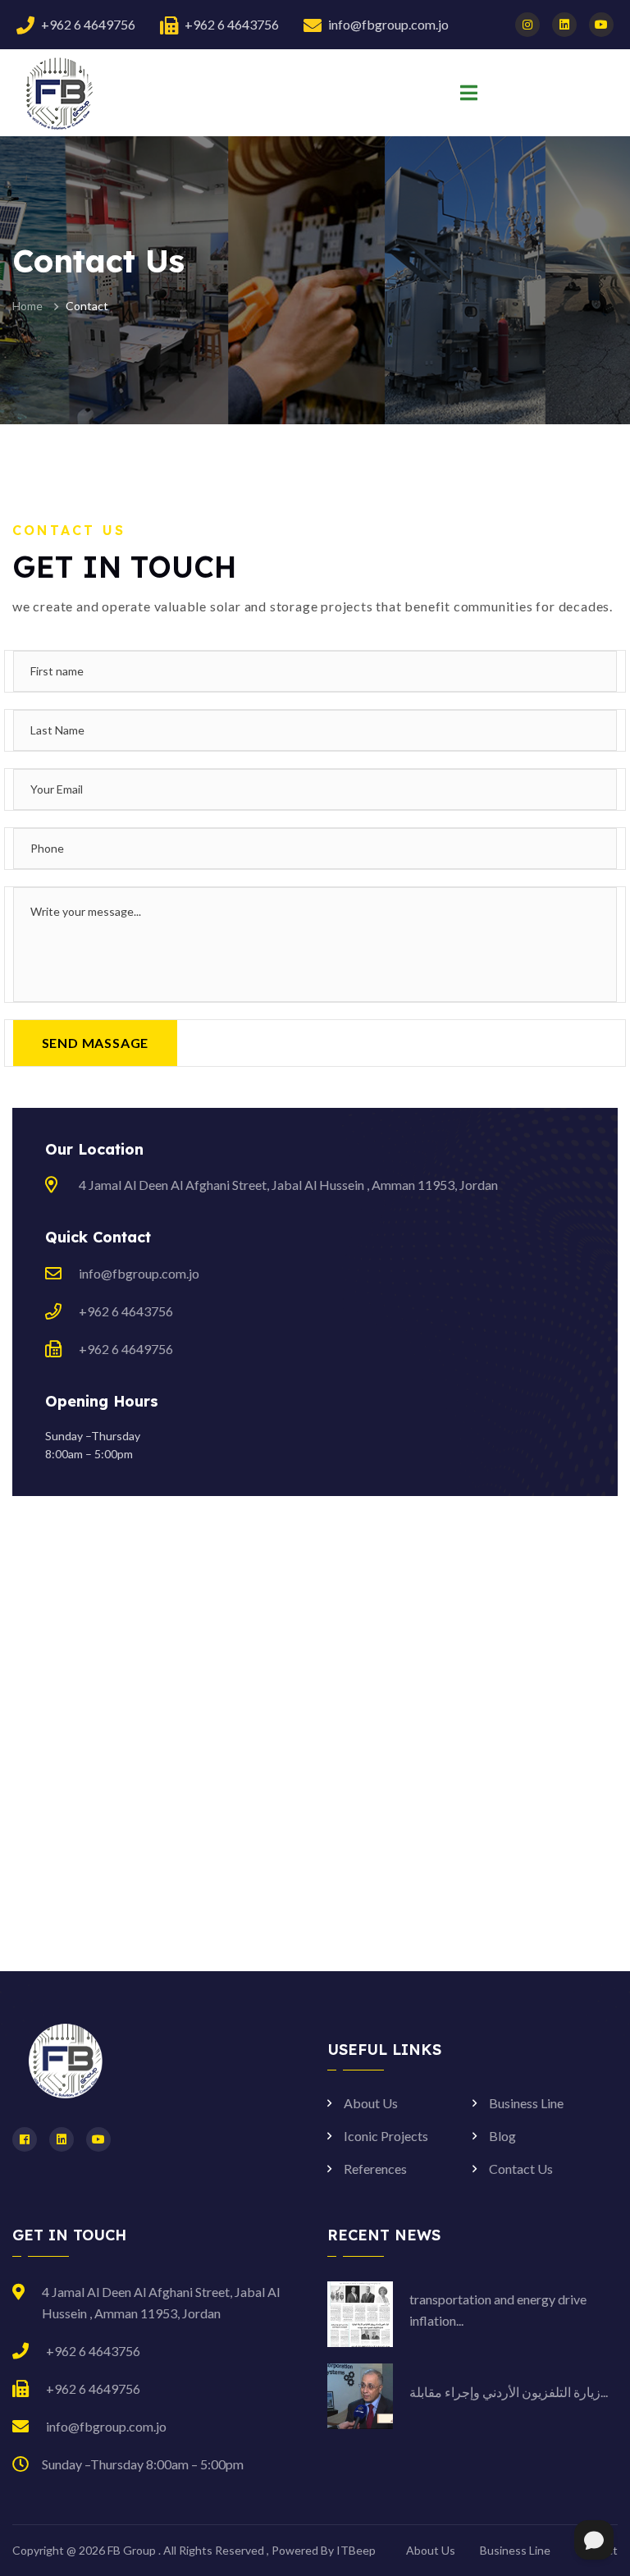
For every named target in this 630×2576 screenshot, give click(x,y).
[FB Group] (57, 92)
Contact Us (521, 2169)
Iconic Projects (386, 2136)
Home (27, 306)
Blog (502, 2136)
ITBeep (356, 2550)
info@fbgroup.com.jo (388, 24)
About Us (371, 2103)
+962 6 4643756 (232, 24)
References (375, 2169)
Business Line (526, 2103)
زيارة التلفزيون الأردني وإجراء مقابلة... (509, 2392)
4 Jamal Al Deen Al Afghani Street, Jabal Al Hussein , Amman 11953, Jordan (288, 1185)
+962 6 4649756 (88, 24)
